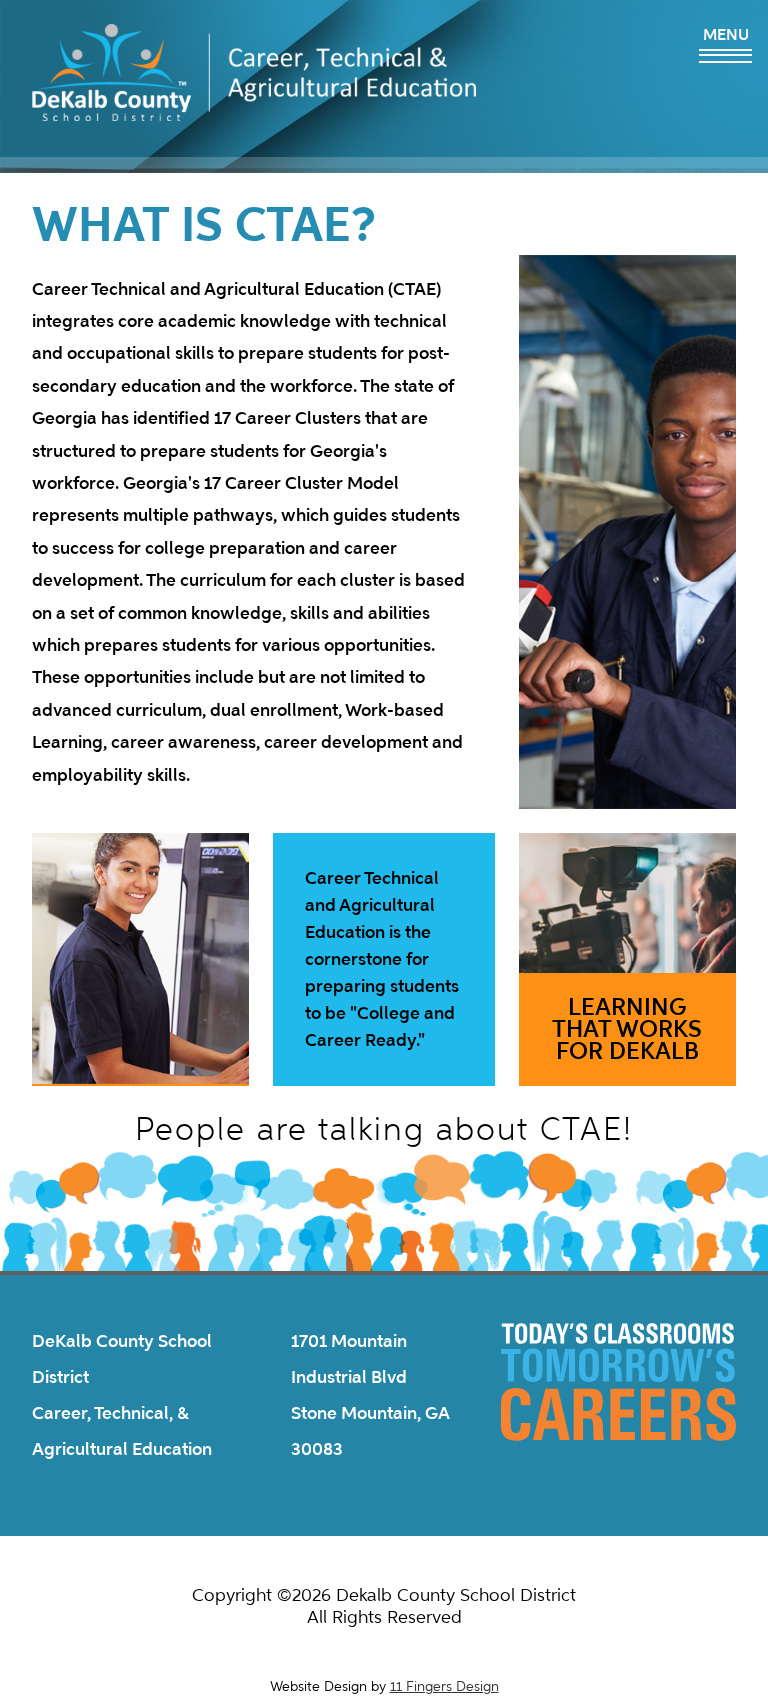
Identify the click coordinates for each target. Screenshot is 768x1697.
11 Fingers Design (444, 1686)
